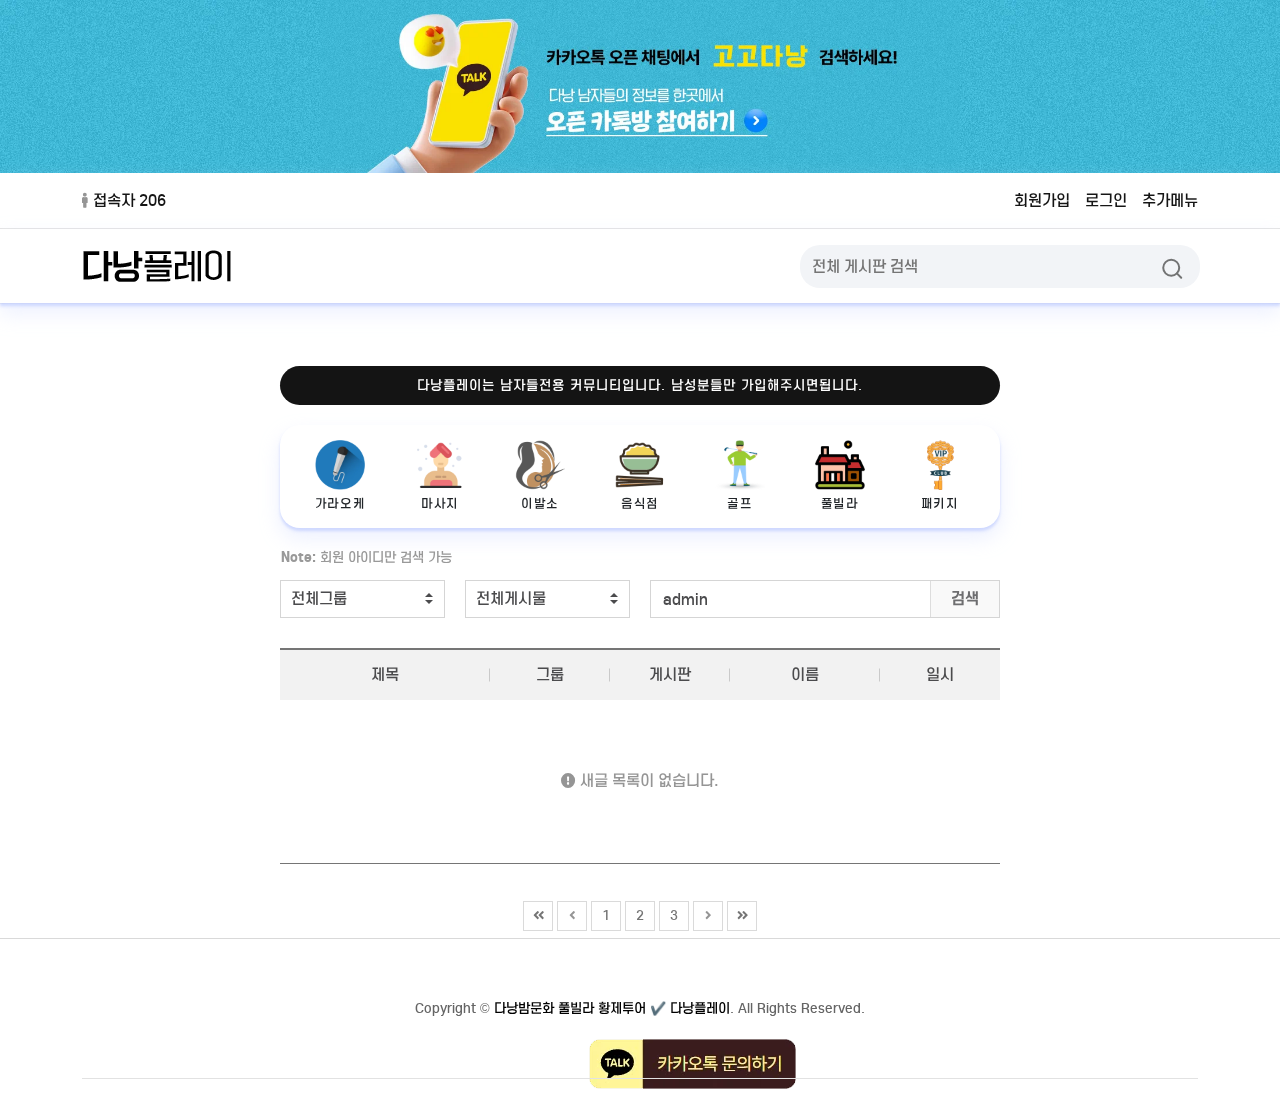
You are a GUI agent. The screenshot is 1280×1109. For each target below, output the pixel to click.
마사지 (440, 503)
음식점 (640, 503)
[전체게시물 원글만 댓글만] (547, 599)
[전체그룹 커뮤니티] (362, 599)
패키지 (940, 503)
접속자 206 (129, 200)
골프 (739, 503)
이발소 (540, 503)
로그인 (1106, 200)
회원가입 (1042, 200)
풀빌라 (840, 503)
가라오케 (340, 503)
